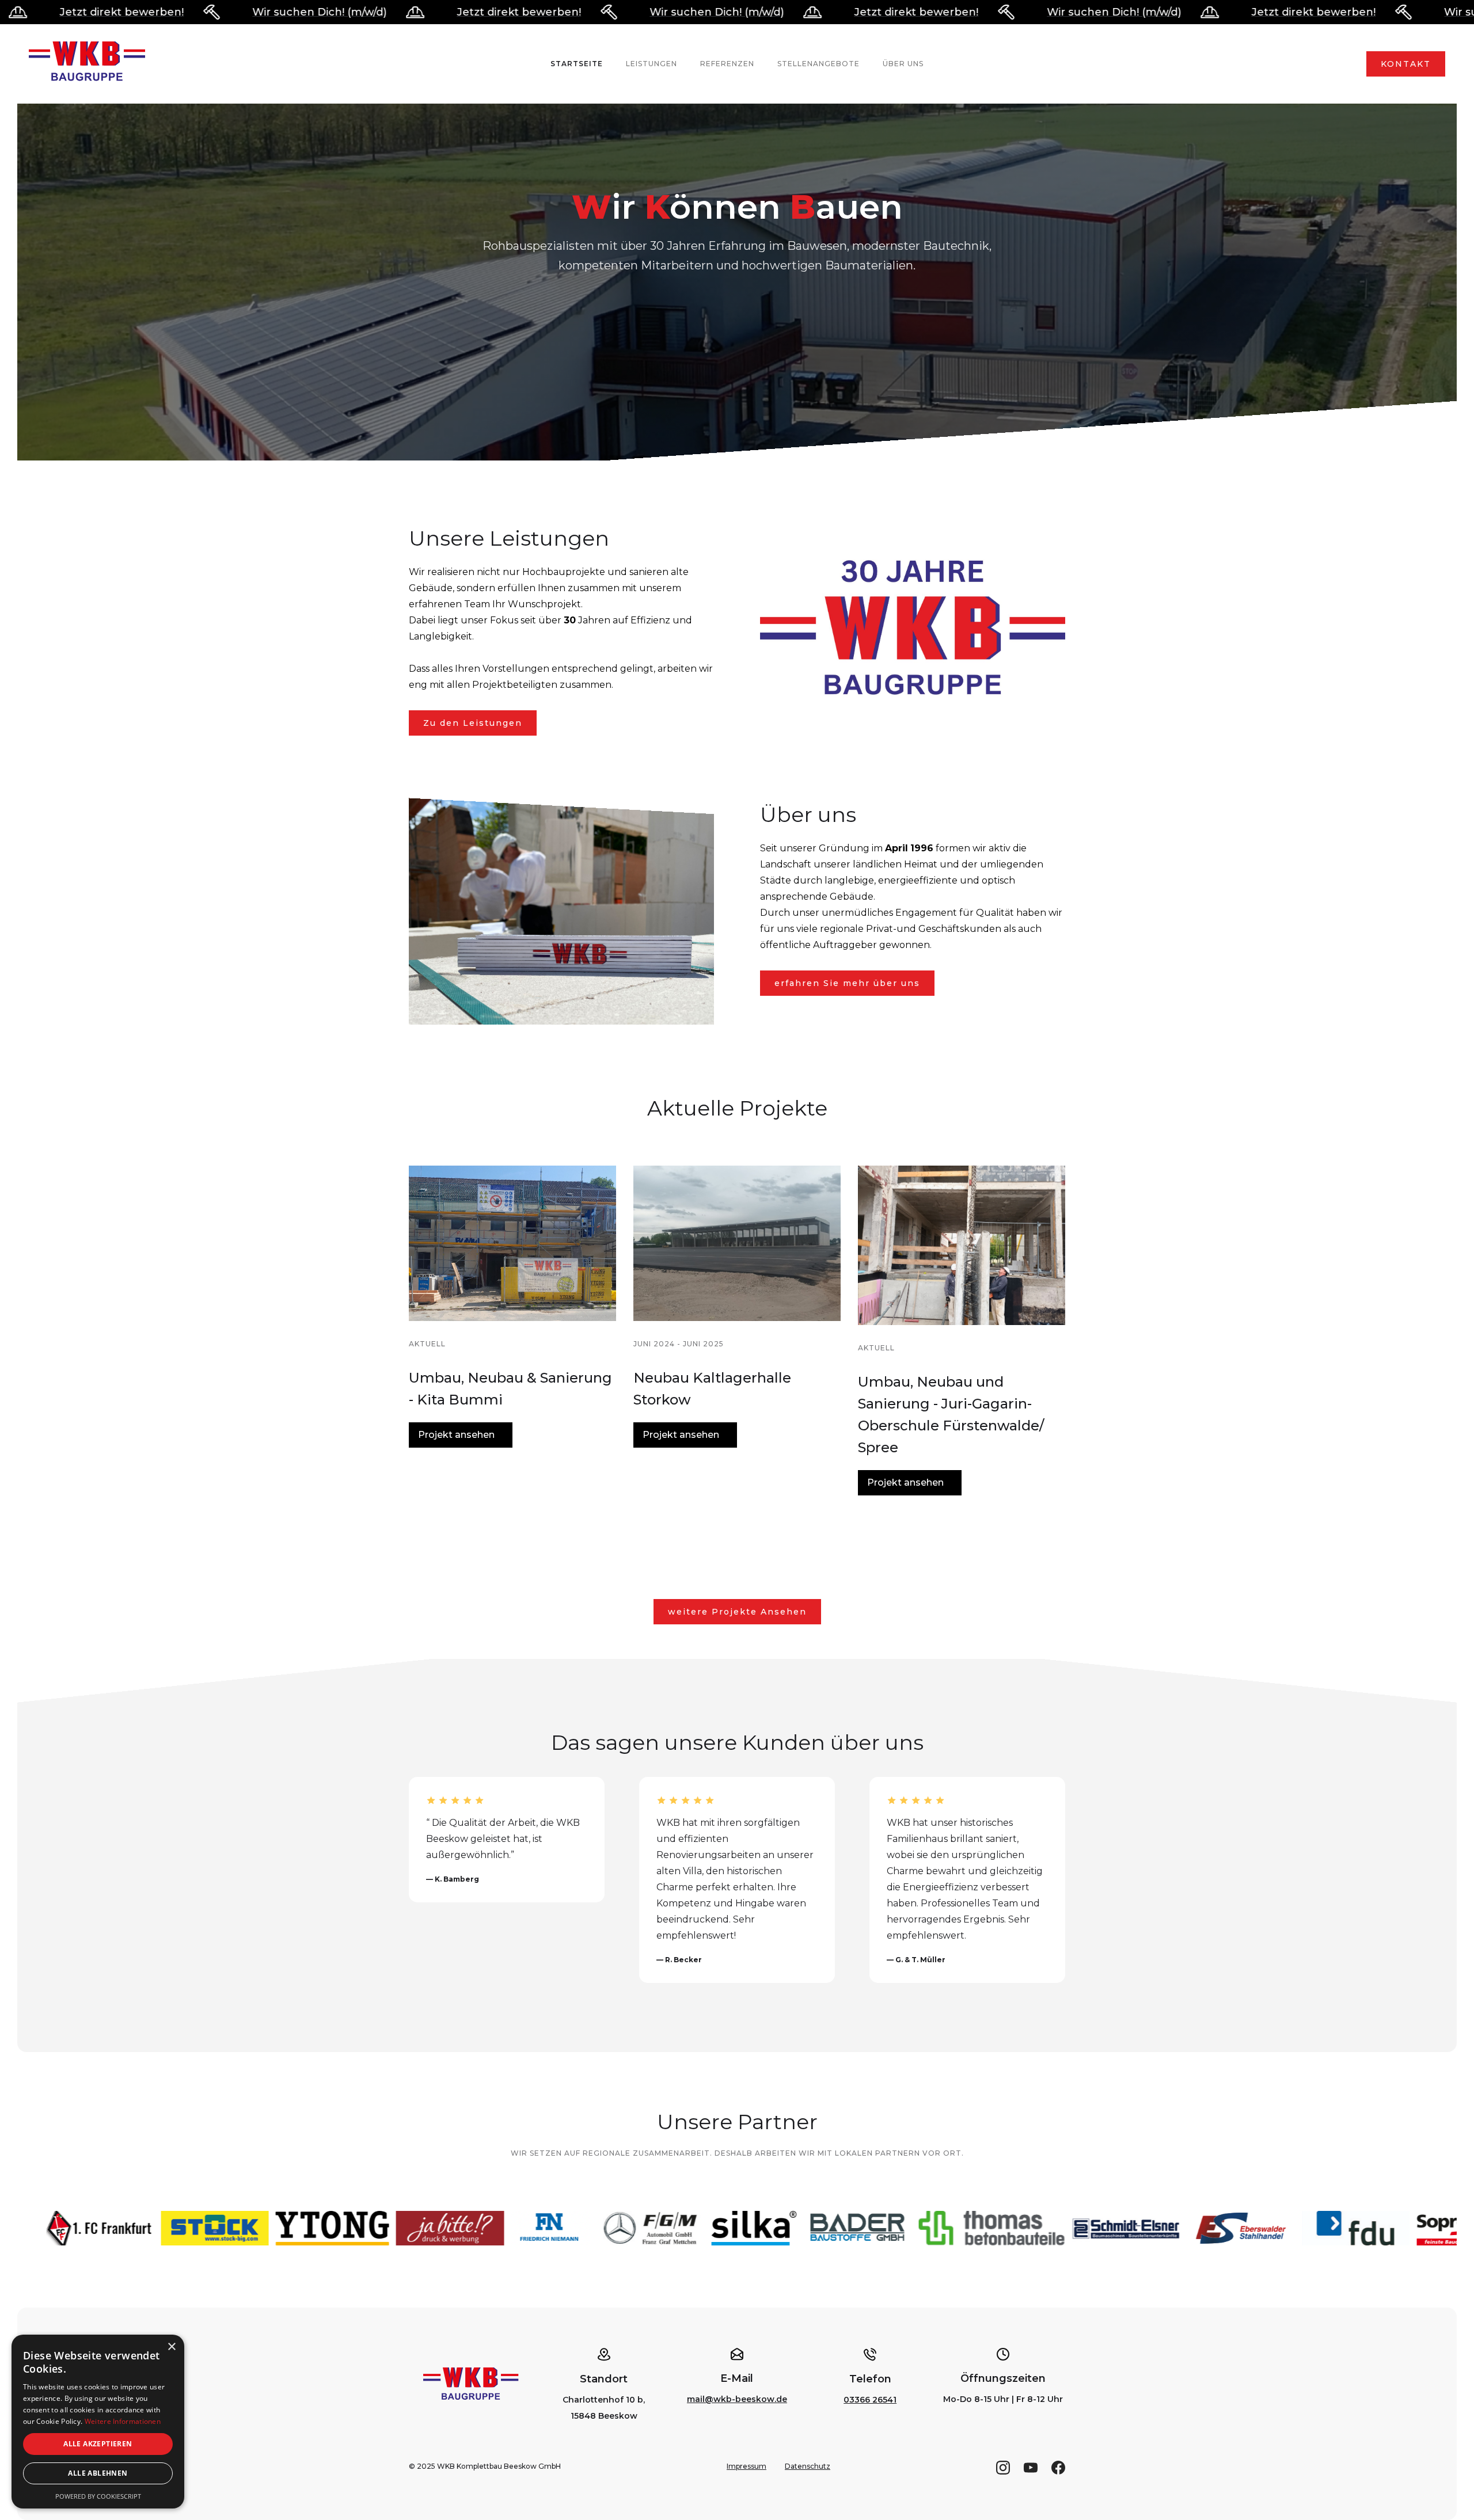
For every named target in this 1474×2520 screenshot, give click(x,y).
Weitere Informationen (123, 2421)
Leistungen (651, 64)
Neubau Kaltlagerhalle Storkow (712, 1389)
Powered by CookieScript (98, 2496)
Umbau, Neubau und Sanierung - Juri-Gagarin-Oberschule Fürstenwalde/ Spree (951, 1415)
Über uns (903, 64)
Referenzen (727, 64)
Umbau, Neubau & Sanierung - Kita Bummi (510, 1389)
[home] (87, 64)
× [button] (171, 2347)
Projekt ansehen (456, 1435)
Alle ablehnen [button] (98, 2473)
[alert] (98, 2422)
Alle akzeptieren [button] (98, 2444)
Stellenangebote (818, 64)
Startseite (577, 64)
